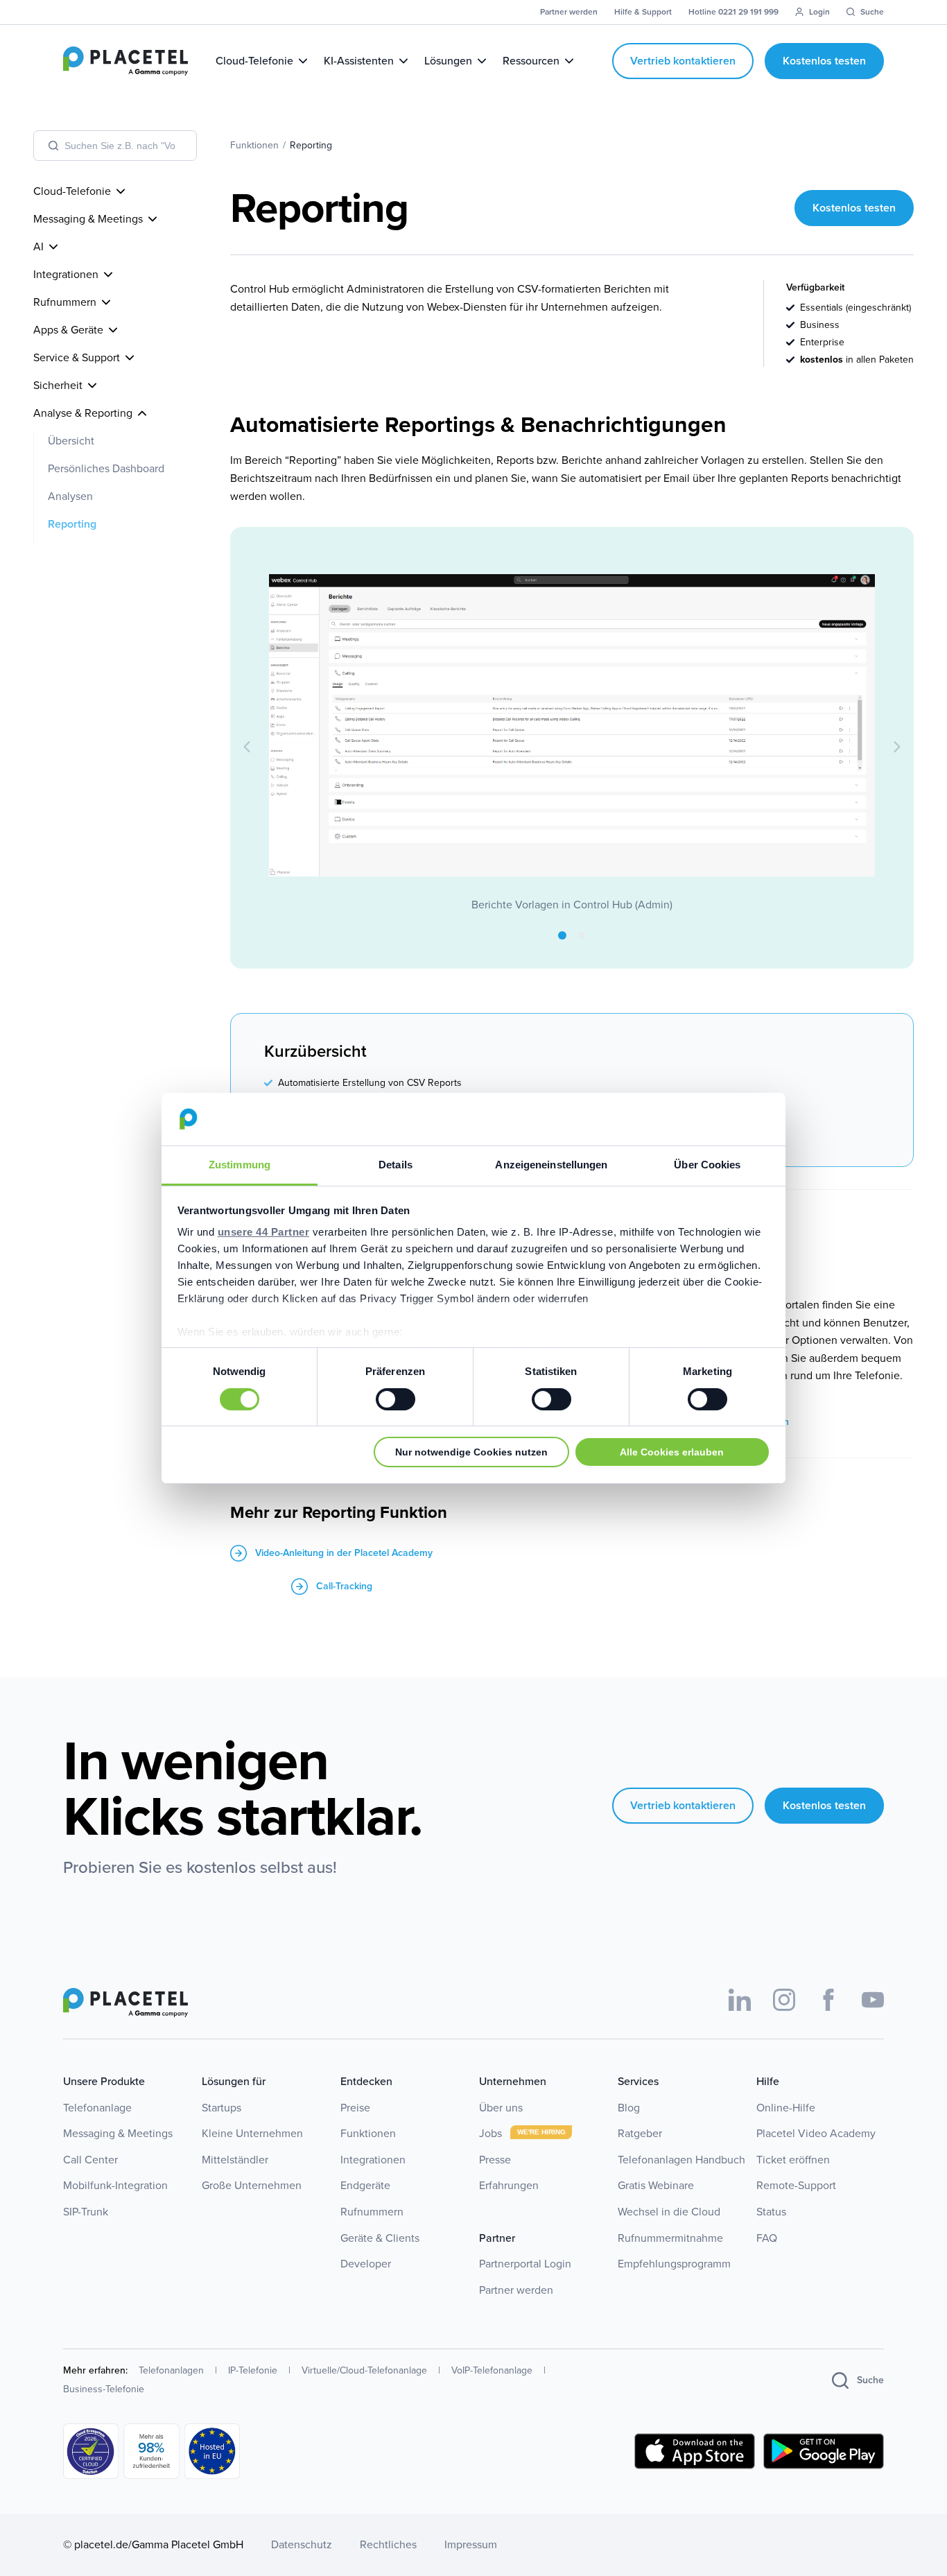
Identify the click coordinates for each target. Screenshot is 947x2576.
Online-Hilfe (786, 2108)
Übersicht (71, 441)
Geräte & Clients (380, 2238)
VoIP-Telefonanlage (492, 2370)
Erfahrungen (509, 2185)
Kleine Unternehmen (252, 2133)
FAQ (767, 2238)
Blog (629, 2108)
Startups (221, 2108)
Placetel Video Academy (816, 2133)
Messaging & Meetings (118, 2133)
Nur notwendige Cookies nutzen (471, 1452)
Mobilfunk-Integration (115, 2185)
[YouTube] (873, 2000)
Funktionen (368, 2133)
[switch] (396, 1399)
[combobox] (115, 146)
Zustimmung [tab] (240, 1165)
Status (771, 2212)
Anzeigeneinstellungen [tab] (551, 1165)
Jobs (492, 2133)
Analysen (70, 496)
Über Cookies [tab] (707, 1165)
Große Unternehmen (252, 2185)
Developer (366, 2264)
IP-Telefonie (253, 2370)
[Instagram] (784, 2000)
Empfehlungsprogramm (674, 2264)
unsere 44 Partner (264, 1232)
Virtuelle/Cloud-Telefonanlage (364, 2370)
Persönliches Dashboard (106, 468)
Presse (495, 2160)
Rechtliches (388, 2544)
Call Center (90, 2160)
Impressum (471, 2544)
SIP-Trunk (86, 2212)
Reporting (72, 524)
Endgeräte (365, 2185)
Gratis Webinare (656, 2185)
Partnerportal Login (525, 2264)
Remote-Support (796, 2185)
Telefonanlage (97, 2108)
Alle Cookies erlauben (672, 1452)
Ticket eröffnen (793, 2160)
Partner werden (516, 2290)
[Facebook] (828, 2000)
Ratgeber (640, 2133)
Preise (355, 2108)
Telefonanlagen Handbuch (681, 2160)
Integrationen (373, 2160)
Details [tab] (396, 1165)
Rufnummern (372, 2212)
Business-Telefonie (104, 2389)
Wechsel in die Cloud (669, 2212)
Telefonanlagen (171, 2370)
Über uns (501, 2108)
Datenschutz (302, 2544)
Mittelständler (235, 2160)
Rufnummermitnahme (670, 2238)
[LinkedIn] (740, 2000)
